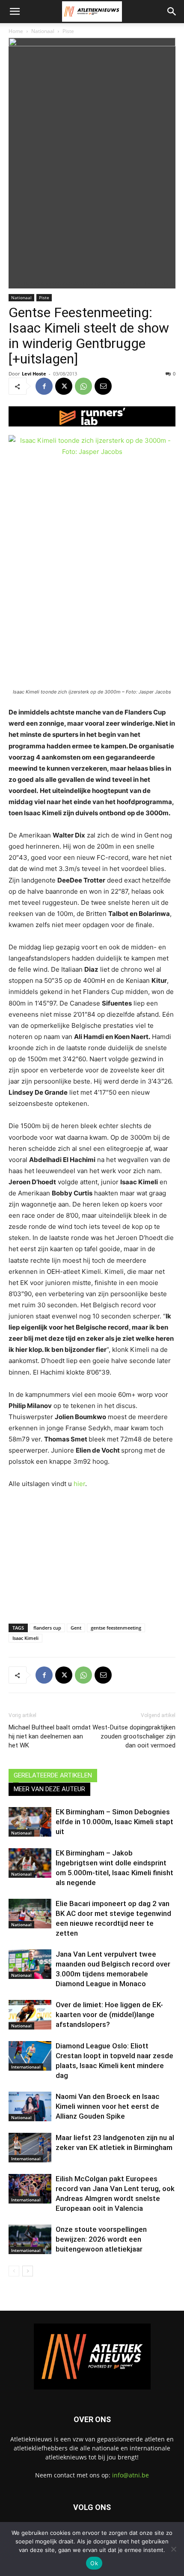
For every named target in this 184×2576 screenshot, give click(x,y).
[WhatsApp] (83, 386)
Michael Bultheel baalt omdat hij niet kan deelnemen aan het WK (50, 1736)
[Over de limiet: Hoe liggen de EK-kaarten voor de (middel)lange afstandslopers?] (30, 2015)
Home (16, 31)
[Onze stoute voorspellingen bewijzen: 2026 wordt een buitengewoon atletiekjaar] (30, 2239)
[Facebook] (44, 386)
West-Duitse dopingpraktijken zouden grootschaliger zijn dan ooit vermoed (134, 1736)
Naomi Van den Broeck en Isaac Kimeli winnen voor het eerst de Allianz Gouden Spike (108, 2106)
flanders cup (47, 1628)
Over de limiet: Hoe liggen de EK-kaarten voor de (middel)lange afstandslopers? (109, 2015)
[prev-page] (14, 2271)
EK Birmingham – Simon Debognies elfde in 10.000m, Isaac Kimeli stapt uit (114, 1822)
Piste (68, 31)
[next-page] (28, 2271)
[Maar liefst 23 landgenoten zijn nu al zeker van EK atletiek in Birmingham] (30, 2148)
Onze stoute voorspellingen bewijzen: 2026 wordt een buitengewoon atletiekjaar (101, 2239)
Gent (76, 1628)
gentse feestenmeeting (116, 1628)
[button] (15, 12)
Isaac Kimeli (25, 1638)
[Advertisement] (92, 1554)
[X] (64, 386)
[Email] (103, 386)
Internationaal (26, 2067)
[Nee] (173, 2549)
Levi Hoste (34, 374)
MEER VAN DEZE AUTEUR (49, 1789)
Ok (94, 2563)
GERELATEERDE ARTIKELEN (53, 1775)
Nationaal (43, 31)
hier (79, 1484)
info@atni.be (131, 2475)
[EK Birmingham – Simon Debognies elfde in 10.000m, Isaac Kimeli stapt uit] (30, 1822)
